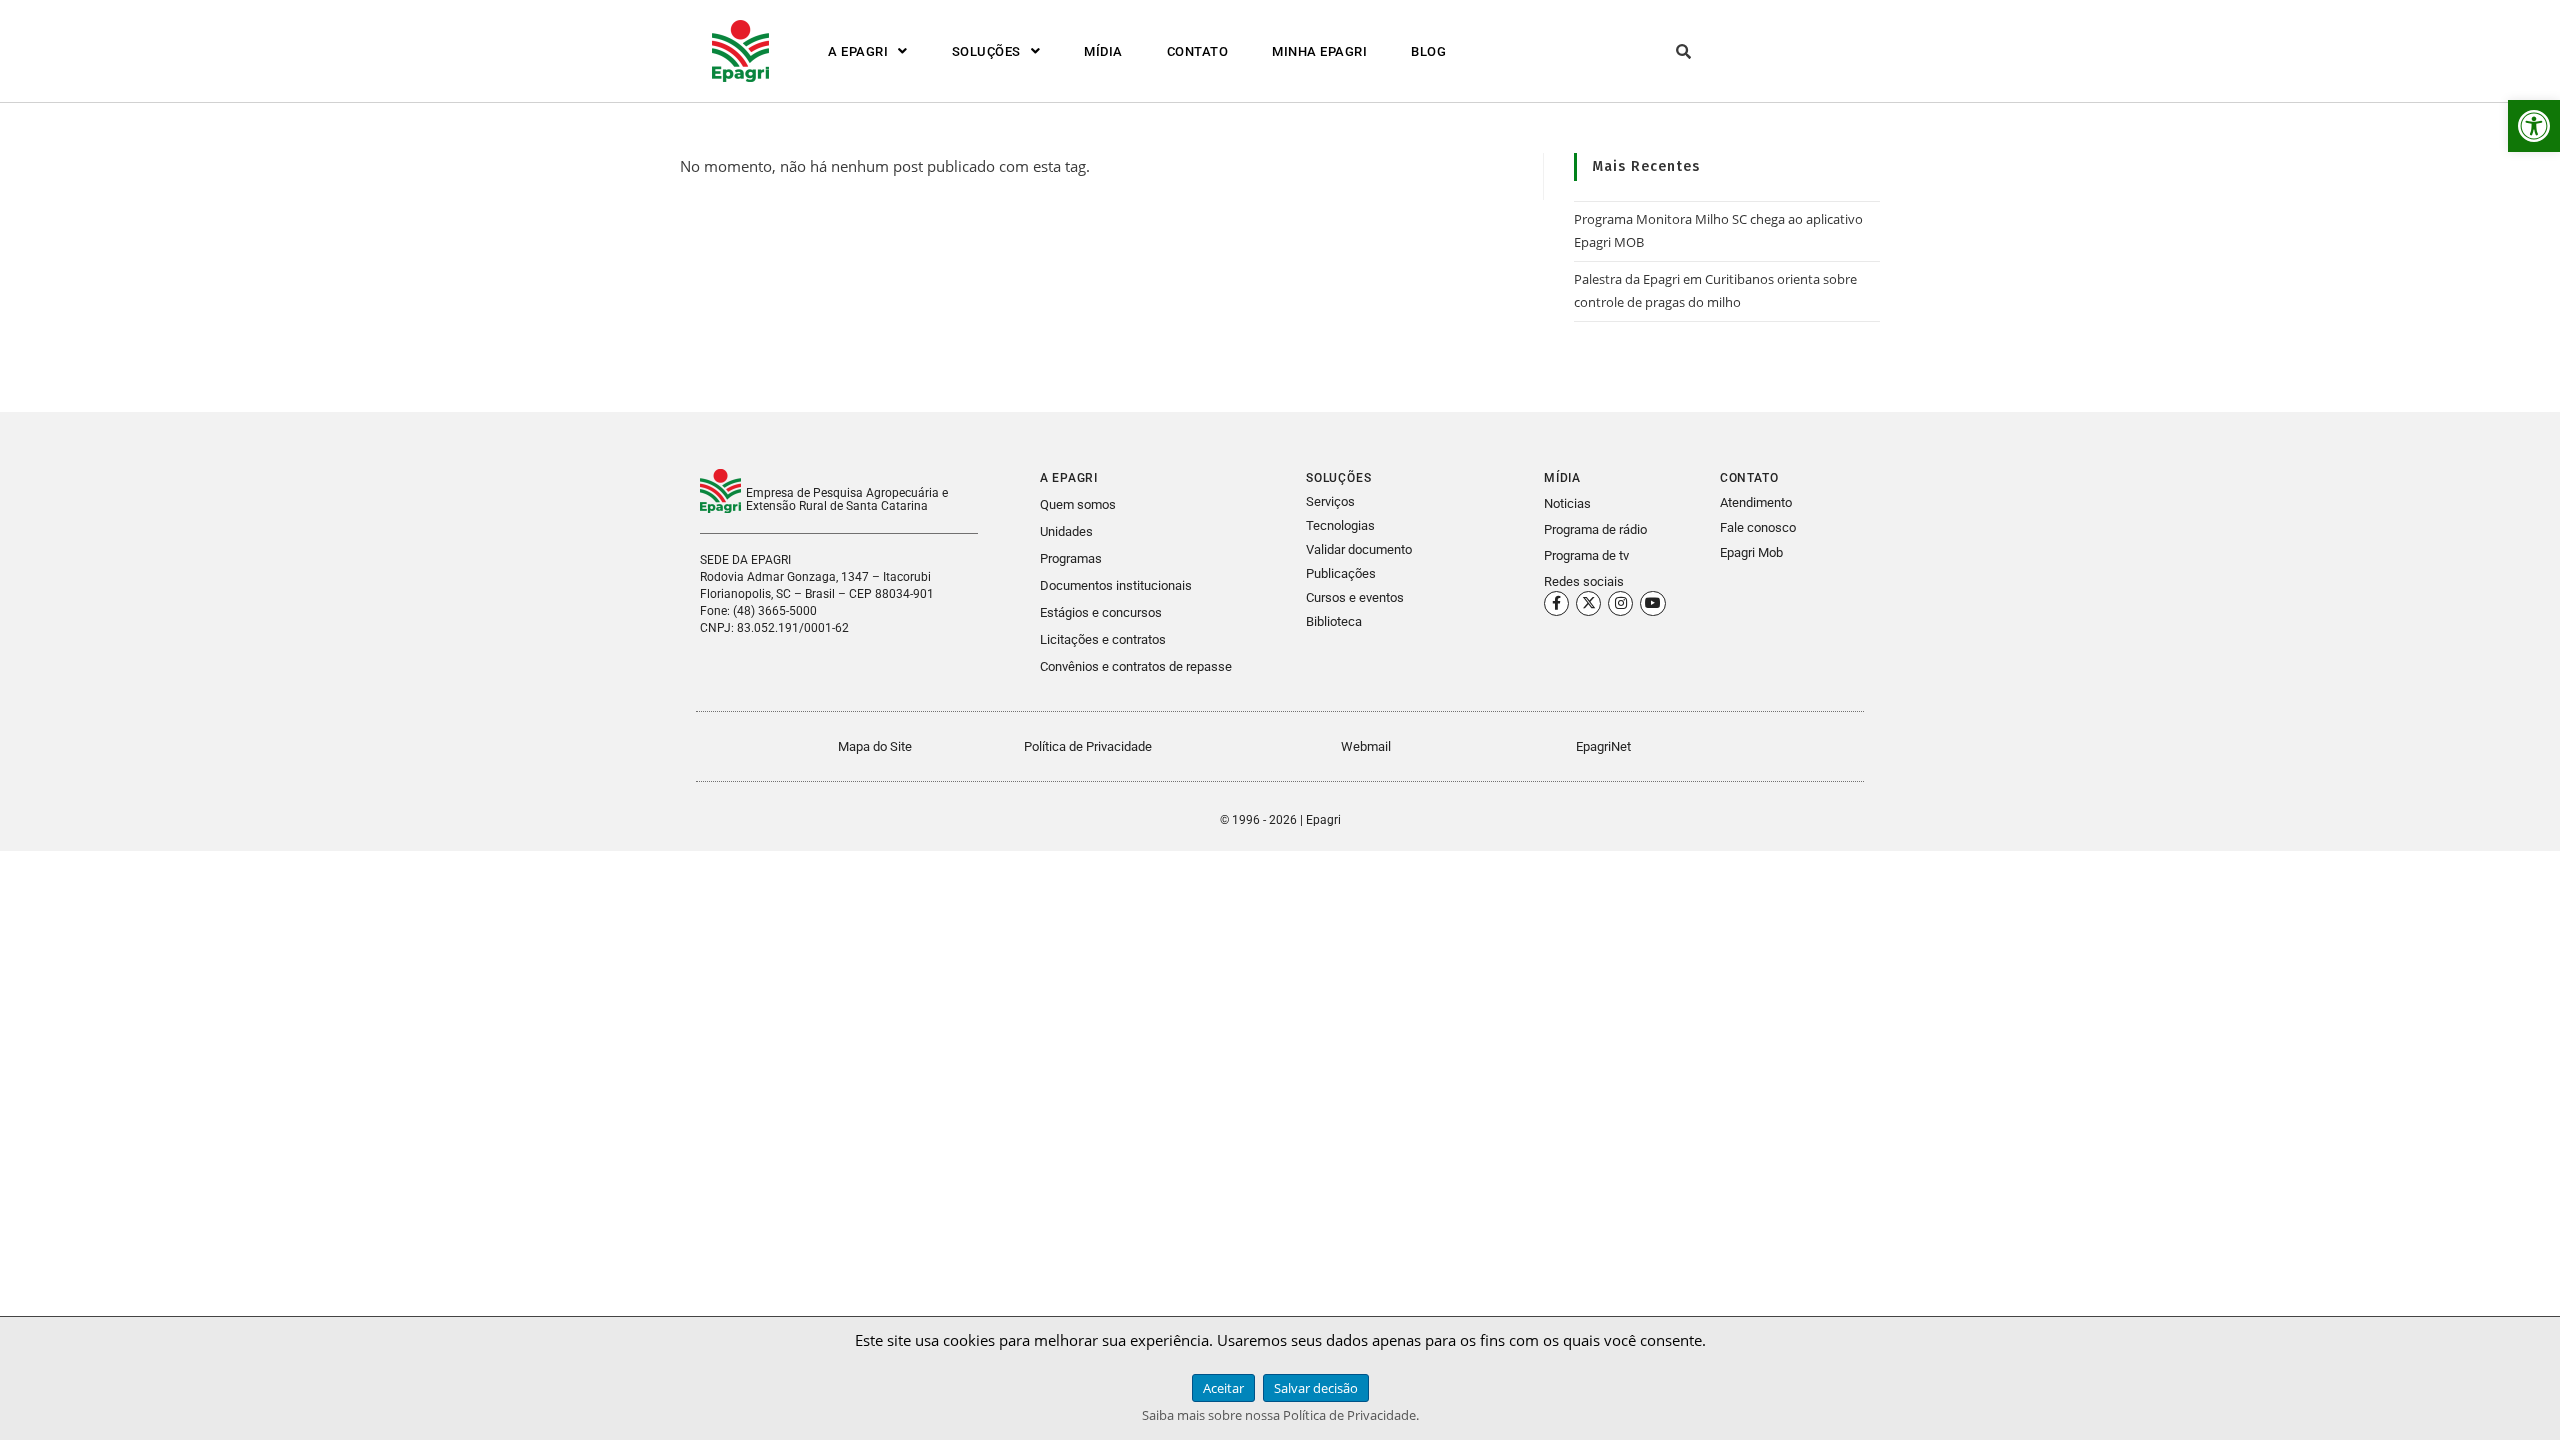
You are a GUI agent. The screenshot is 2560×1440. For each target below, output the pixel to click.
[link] (2534, 126)
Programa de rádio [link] (1595, 529)
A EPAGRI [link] (858, 51)
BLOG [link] (1428, 51)
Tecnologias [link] (1340, 525)
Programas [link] (1071, 558)
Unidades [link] (1066, 531)
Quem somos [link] (1078, 504)
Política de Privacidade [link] (1088, 746)
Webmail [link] (1366, 746)
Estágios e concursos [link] (1101, 612)
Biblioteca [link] (1334, 621)
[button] (868, 51)
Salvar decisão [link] (1316, 1388)
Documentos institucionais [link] (1116, 585)
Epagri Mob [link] (1751, 552)
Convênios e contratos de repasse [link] (1136, 666)
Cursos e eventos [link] (1355, 597)
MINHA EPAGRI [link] (1319, 51)
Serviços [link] (1330, 501)
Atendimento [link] (1756, 502)
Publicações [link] (1341, 573)
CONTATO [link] (1198, 51)
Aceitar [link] (1223, 1388)
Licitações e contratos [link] (1103, 639)
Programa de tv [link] (1586, 555)
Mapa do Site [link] (875, 746)
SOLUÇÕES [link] (986, 51)
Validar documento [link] (1359, 549)
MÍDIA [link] (1103, 51)
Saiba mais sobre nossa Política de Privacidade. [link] (1280, 1415)
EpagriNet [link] (1603, 746)
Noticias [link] (1567, 503)
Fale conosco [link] (1758, 527)
